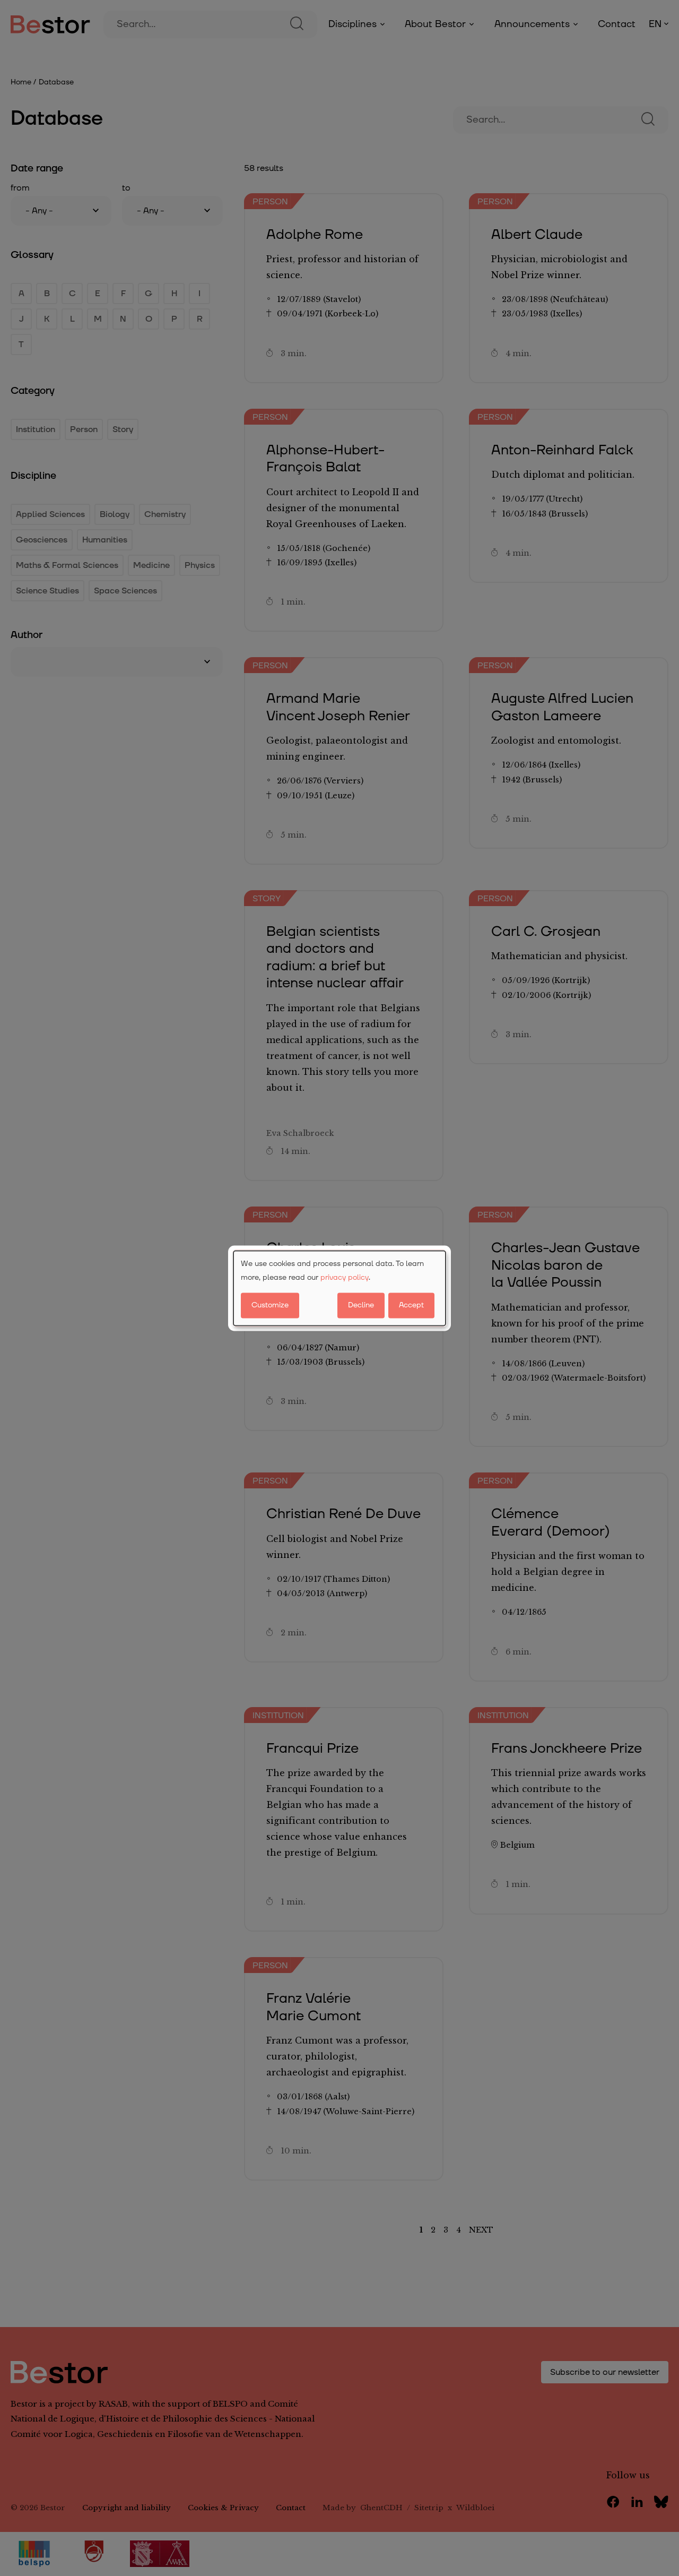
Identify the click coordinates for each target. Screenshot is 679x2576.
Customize (270, 1305)
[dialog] (339, 1288)
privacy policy (345, 1278)
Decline (361, 1305)
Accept (411, 1305)
